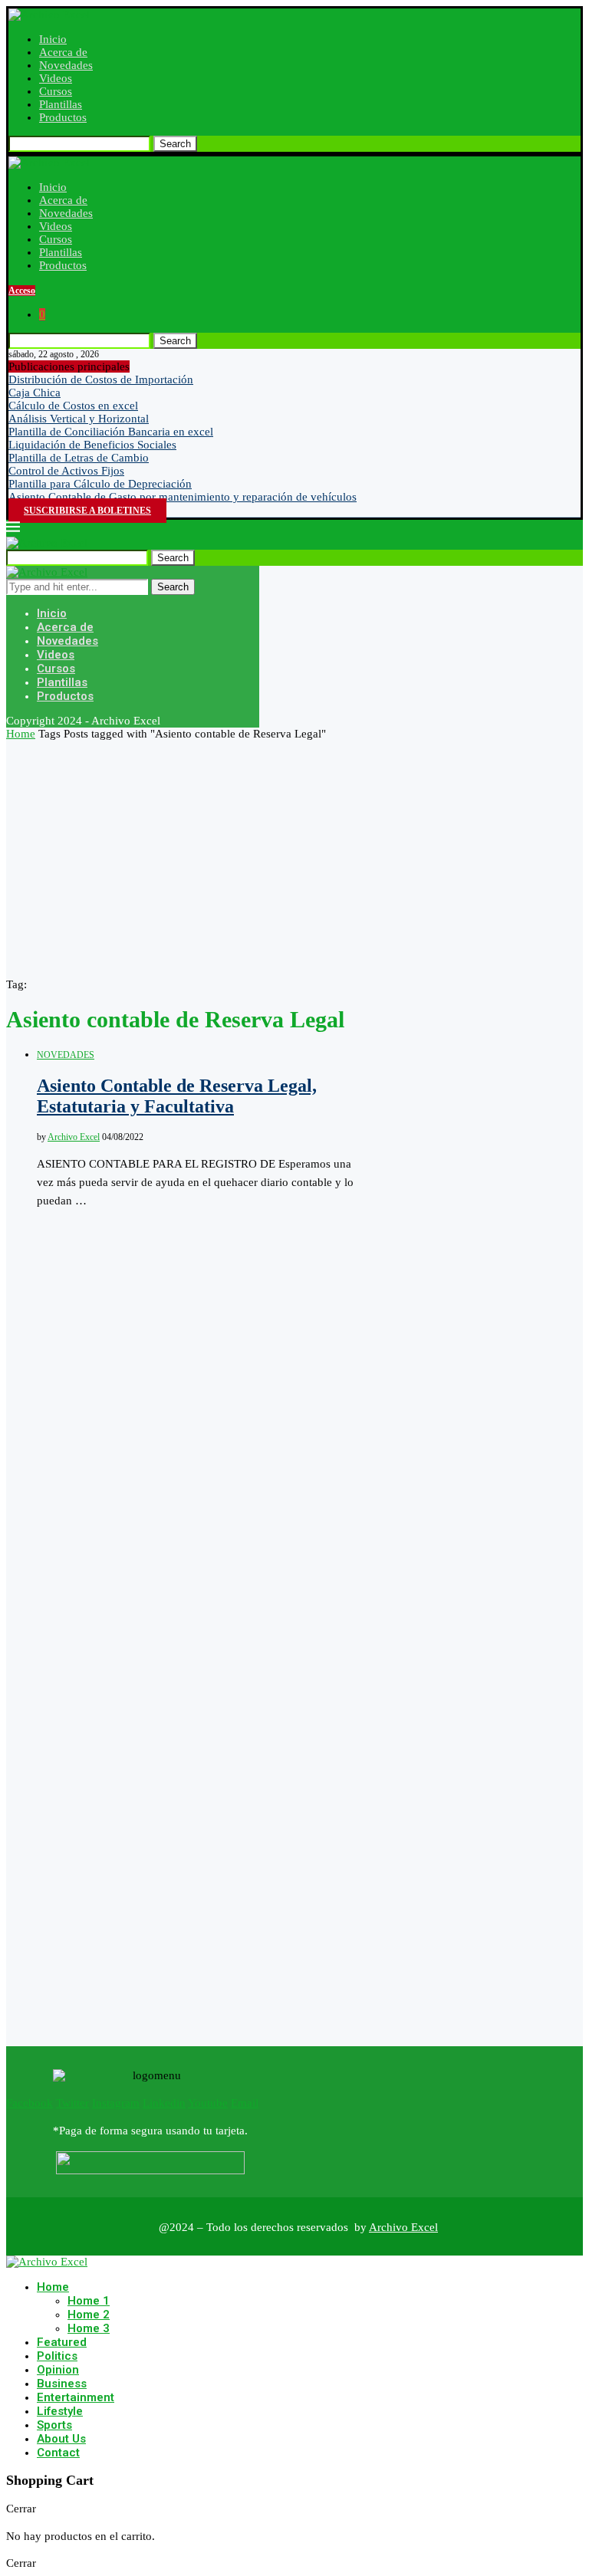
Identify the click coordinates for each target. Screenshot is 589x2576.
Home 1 (89, 2301)
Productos (63, 117)
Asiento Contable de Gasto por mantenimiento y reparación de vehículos (183, 497)
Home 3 (89, 2328)
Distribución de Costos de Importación (101, 379)
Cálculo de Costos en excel (73, 406)
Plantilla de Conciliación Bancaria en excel (111, 432)
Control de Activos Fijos (66, 471)
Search (175, 144)
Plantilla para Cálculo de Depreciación (100, 484)
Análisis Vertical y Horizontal (79, 419)
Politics (57, 2356)
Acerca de (63, 52)
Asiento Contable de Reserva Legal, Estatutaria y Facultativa (177, 1096)
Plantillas (61, 104)
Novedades (66, 65)
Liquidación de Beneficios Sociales (92, 445)
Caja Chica (35, 393)
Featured (62, 2342)
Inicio (53, 39)
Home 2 (89, 2315)
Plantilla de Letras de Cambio (79, 458)
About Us (61, 2439)
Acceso (22, 291)
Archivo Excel (74, 1137)
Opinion (58, 2370)
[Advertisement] (294, 856)
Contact (58, 2453)
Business (62, 2384)
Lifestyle (60, 2411)
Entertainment (76, 2397)
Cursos (56, 91)
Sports (54, 2425)
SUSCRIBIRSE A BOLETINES (87, 511)
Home (21, 734)
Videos (56, 78)
